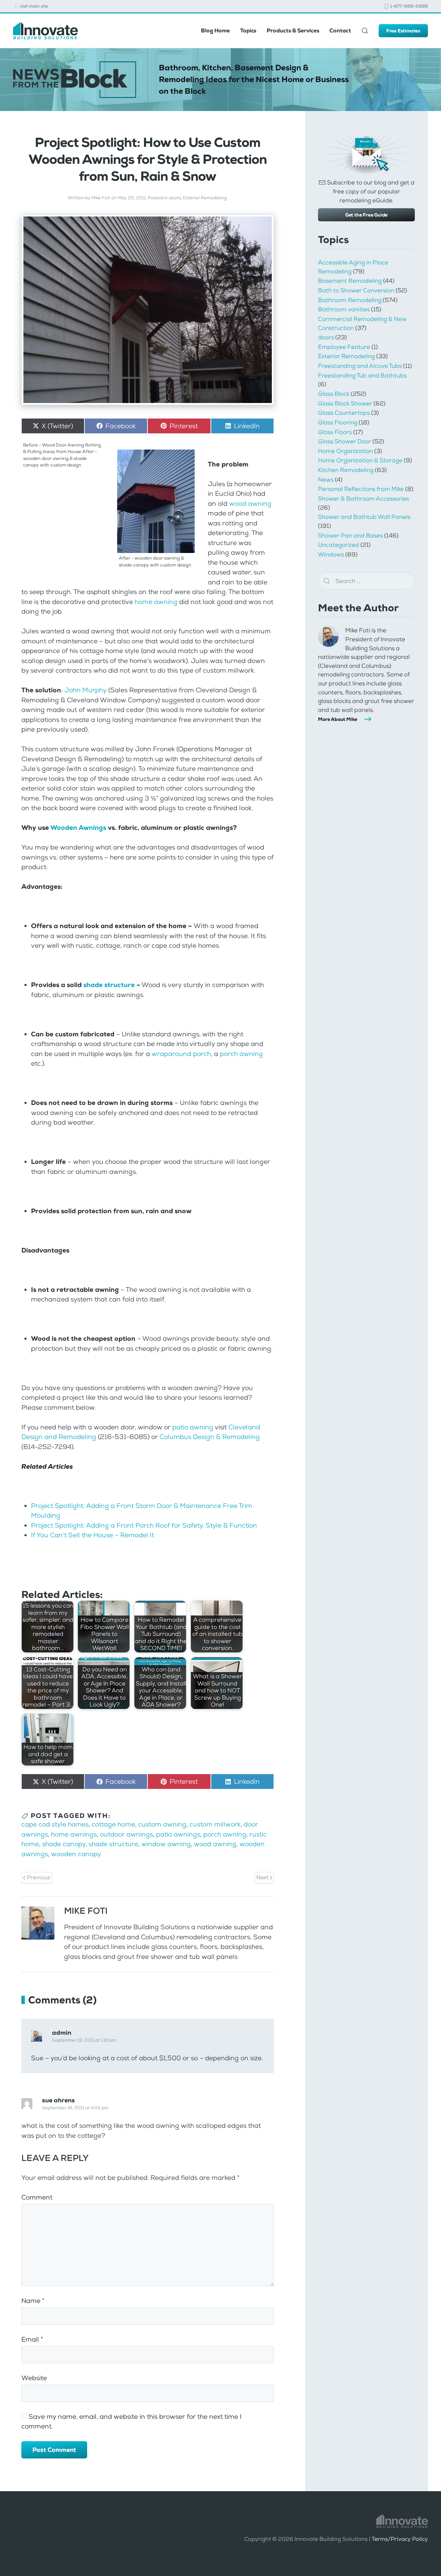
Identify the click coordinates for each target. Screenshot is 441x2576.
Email (32, 2339)
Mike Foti (101, 198)
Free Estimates (403, 31)
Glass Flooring (338, 422)
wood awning (250, 504)
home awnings (74, 1834)
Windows (331, 554)
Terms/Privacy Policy (400, 2539)
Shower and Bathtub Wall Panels (364, 517)
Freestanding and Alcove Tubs (360, 366)
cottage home (113, 1824)
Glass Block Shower (345, 403)
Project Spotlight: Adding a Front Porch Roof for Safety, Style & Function (144, 1525)
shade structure (109, 985)
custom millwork (215, 1824)
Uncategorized (339, 545)
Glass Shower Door (345, 441)
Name (33, 2301)
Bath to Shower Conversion (356, 290)
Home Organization (345, 451)
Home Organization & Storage (360, 460)
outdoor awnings (126, 1834)
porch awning (241, 1054)
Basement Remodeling (350, 281)
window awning (166, 1844)
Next (263, 1877)
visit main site (33, 6)
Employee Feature (344, 347)
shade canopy (64, 1844)
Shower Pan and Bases (350, 535)
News (326, 480)
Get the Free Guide (366, 215)
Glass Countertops (344, 413)
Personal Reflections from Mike (361, 489)
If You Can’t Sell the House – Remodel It (93, 1535)
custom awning (162, 1824)
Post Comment (54, 2450)
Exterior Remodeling (205, 198)
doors (175, 198)
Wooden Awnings (78, 828)
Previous (38, 1877)
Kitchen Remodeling (346, 470)
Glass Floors (335, 432)
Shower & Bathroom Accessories (363, 499)
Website (34, 2378)
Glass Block (334, 394)
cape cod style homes (55, 1824)
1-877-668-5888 (408, 6)
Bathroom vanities (344, 309)
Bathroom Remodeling (350, 300)
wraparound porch (181, 1054)
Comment (37, 2197)
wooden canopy (76, 1854)
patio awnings (178, 1834)
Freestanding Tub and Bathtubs (362, 375)
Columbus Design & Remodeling (210, 1437)
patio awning (193, 1427)
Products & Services (293, 31)
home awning (156, 602)
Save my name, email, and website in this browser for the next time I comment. (131, 2422)
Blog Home (215, 31)
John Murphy (85, 690)
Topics (248, 31)
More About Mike (338, 719)
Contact (340, 31)
